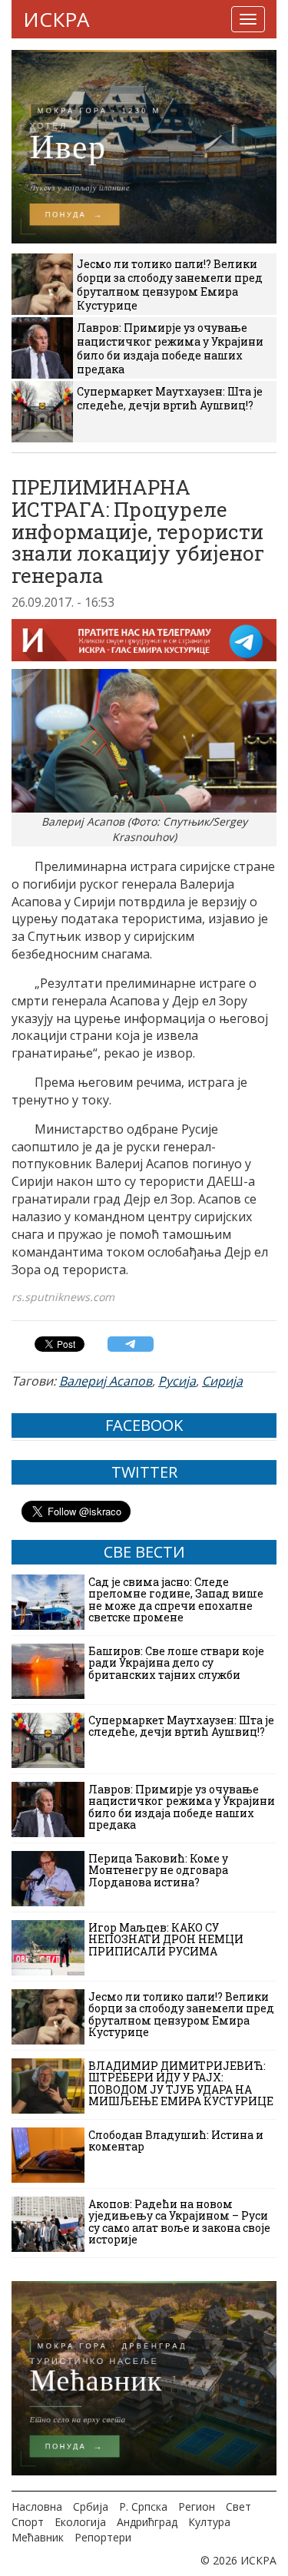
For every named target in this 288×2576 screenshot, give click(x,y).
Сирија (222, 1381)
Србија (91, 2506)
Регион (197, 2506)
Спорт (28, 2522)
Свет (238, 2506)
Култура (209, 2522)
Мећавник (38, 2537)
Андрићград (147, 2522)
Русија (177, 1381)
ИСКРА (56, 19)
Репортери (103, 2537)
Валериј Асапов (106, 1381)
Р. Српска (143, 2506)
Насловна (37, 2506)
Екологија (80, 2522)
